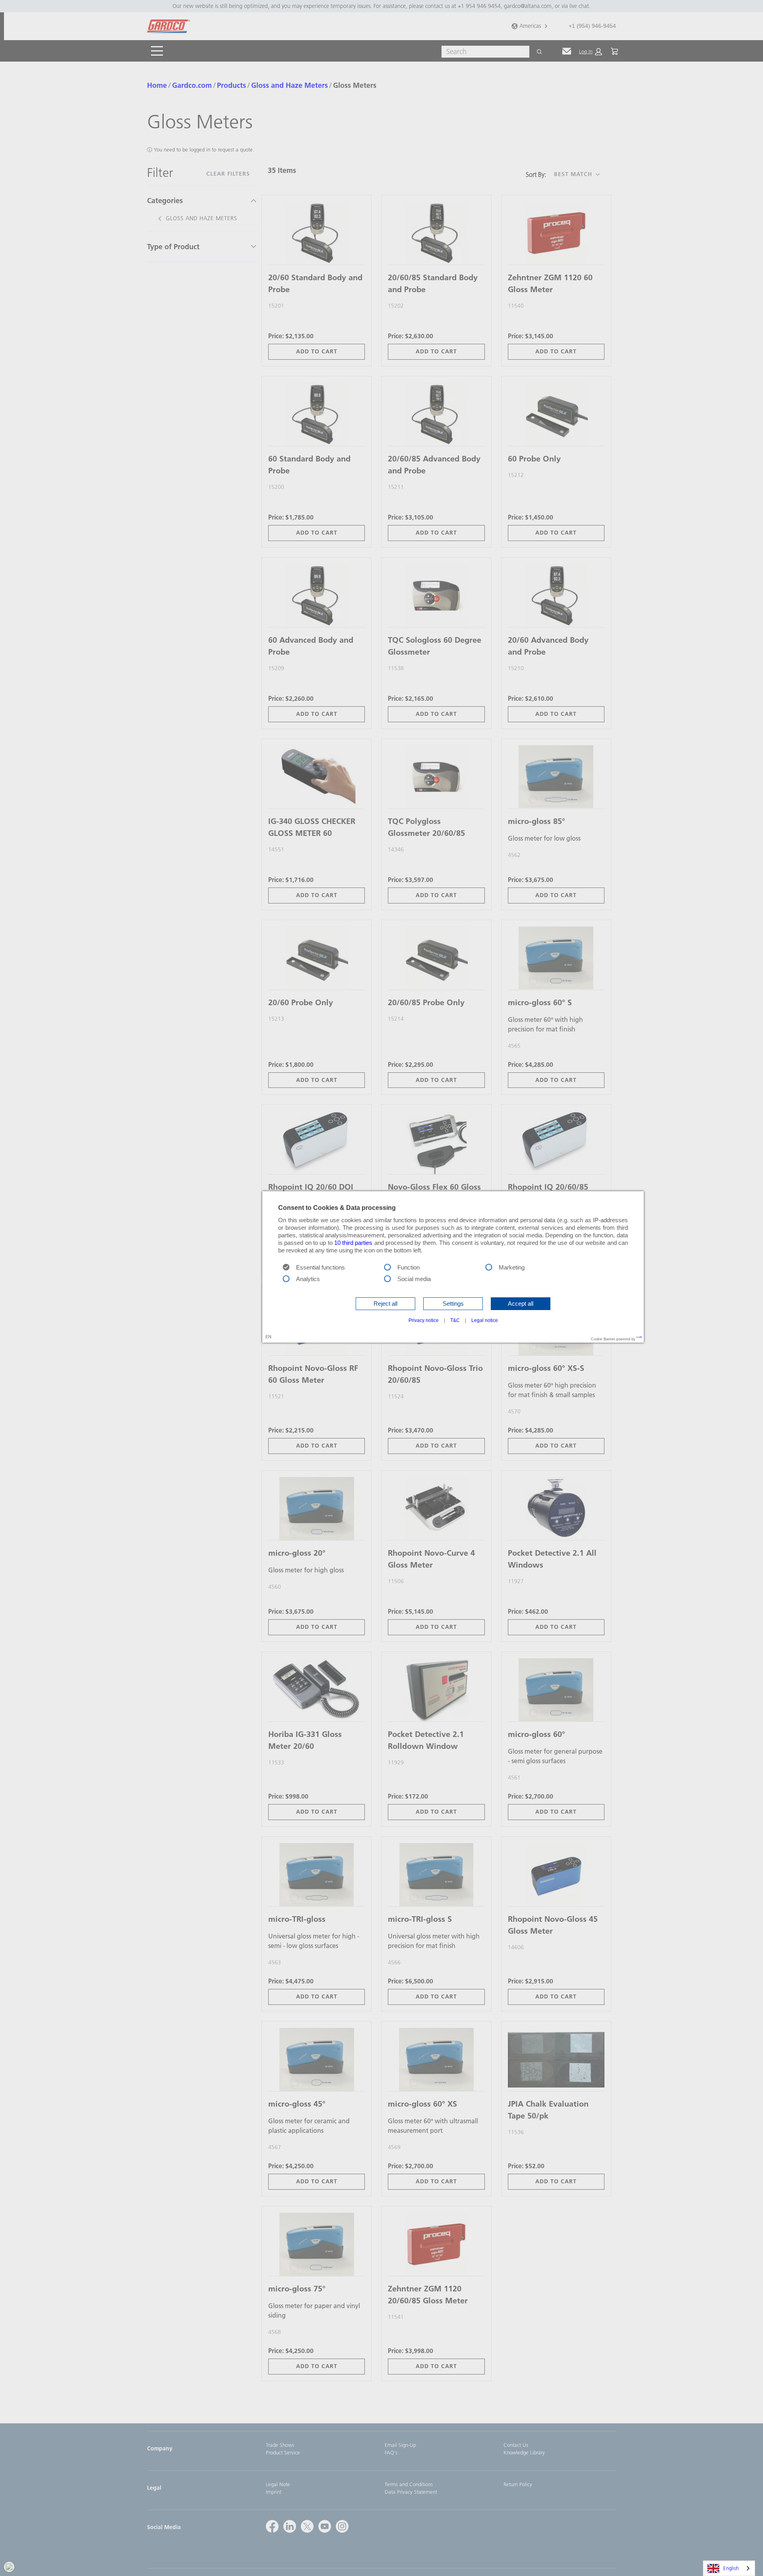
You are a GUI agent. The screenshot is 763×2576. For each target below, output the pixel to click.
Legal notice (485, 1320)
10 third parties (353, 1243)
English (731, 2568)
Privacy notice (424, 1320)
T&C (455, 1320)
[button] (385, 1304)
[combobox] (729, 2568)
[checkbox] (387, 1266)
